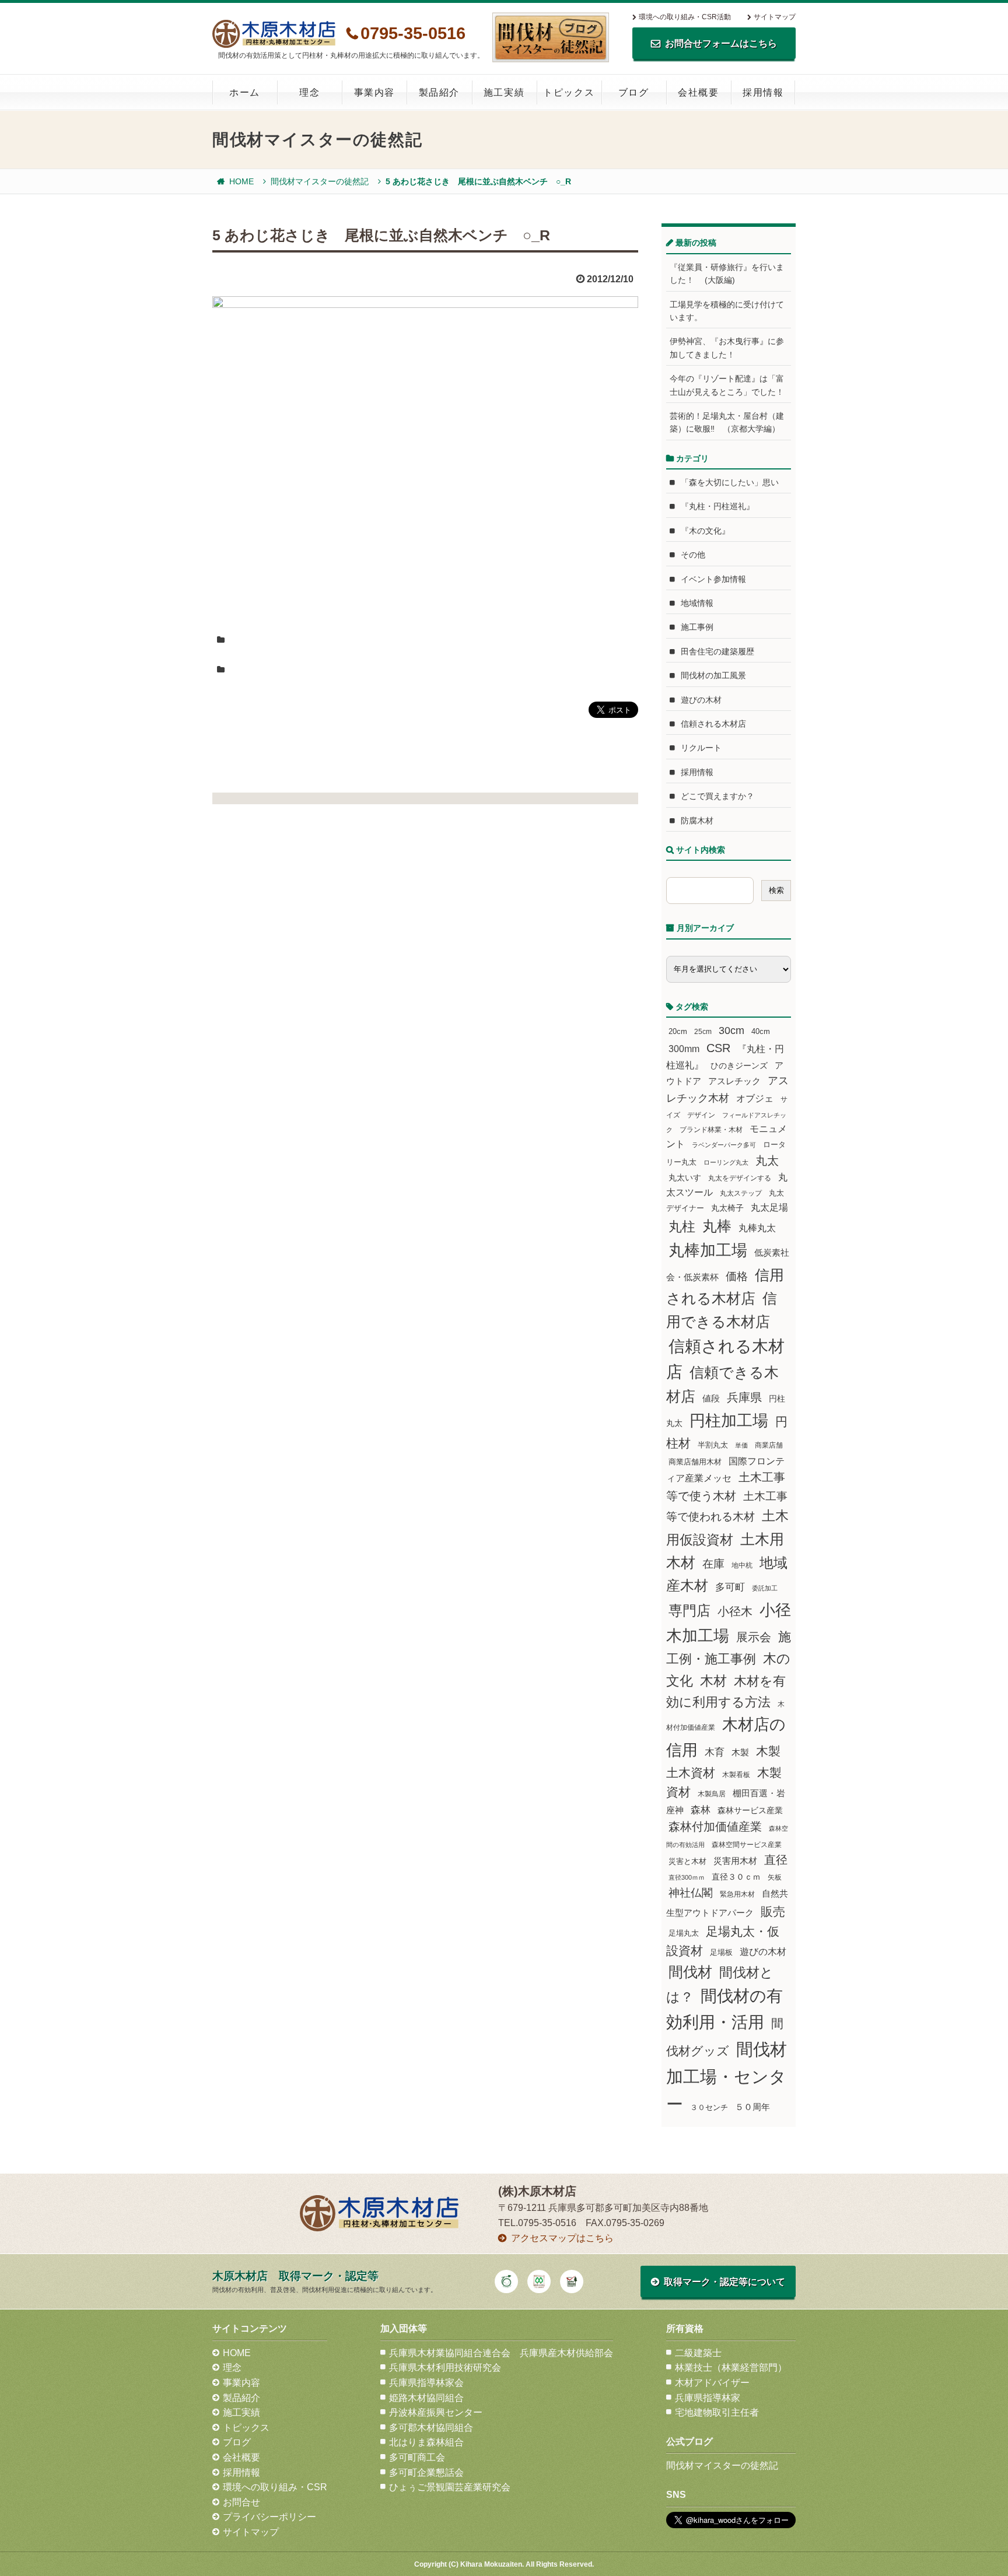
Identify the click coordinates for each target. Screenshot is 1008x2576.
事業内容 (374, 92)
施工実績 (504, 92)
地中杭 (742, 1565)
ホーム (245, 92)
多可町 (730, 1587)
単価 (741, 1445)
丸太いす (685, 1177)
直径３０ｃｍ (736, 1877)
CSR (718, 1048)
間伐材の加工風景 (713, 675)
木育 (715, 1752)
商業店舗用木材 (695, 1462)
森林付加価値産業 (715, 1827)
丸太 (767, 1161)
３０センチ (709, 2108)
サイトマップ (775, 17)
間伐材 (690, 1972)
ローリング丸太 (726, 1162)
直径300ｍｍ (687, 1877)
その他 (693, 555)
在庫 (713, 1564)
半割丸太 (713, 1445)
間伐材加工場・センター (727, 2076)
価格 (737, 1276)
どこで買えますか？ (717, 796)
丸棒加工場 (708, 1250)
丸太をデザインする (740, 1178)
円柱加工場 (729, 1421)
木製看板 (736, 1774)
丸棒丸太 (757, 1228)
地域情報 (697, 603)
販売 (773, 1911)
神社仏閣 (691, 1893)
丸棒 (717, 1226)
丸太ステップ (741, 1193)
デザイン (701, 1115)
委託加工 (765, 1588)
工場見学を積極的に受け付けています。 (727, 311)
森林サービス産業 (750, 1810)
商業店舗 (769, 1445)
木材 (713, 1681)
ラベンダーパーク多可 (724, 1145)
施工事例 (697, 627)
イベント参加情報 (713, 579)
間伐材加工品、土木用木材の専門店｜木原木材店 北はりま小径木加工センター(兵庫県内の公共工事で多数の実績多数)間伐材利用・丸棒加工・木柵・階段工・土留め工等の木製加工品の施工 (274, 34)
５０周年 (752, 2107)
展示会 (754, 1637)
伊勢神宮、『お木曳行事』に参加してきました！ (727, 348)
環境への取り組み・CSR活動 (685, 17)
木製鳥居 (712, 1794)
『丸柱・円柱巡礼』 (717, 506)
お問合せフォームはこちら (721, 43)
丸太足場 (769, 1208)
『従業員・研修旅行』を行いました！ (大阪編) (727, 274)
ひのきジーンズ (739, 1066)
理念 (309, 92)
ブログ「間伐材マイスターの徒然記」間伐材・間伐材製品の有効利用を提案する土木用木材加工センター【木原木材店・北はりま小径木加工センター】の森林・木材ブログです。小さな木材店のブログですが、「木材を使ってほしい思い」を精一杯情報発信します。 (551, 37)
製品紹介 (439, 92)
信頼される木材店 (713, 724)
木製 (740, 1752)
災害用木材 (735, 1861)
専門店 (689, 1611)
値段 (711, 1398)
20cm (678, 1032)
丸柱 (682, 1226)
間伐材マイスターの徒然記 (320, 181)
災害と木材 (687, 1861)
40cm (761, 1032)
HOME (242, 181)
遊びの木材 (701, 700)
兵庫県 (744, 1397)
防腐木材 (697, 821)
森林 (701, 1810)
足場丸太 (684, 1933)
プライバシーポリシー (269, 2517)
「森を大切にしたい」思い (730, 482)
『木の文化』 (705, 531)
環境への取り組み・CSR (275, 2487)
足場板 (721, 1953)
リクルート (701, 748)
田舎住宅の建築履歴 (717, 651)
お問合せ (242, 2502)
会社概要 (698, 92)
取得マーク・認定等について (724, 2282)
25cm (703, 1031)
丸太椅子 (727, 1208)
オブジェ (755, 1098)
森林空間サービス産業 (747, 1845)
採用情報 (763, 92)
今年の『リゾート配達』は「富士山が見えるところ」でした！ (727, 385)
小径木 (735, 1611)
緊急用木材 (737, 1894)
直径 (776, 1860)
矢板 (775, 1877)
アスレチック (734, 1081)
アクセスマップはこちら (562, 2238)
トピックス (569, 92)
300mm (684, 1049)
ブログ (634, 92)
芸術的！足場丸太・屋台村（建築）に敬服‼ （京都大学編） (727, 422)
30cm (731, 1031)
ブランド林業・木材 (711, 1129)
